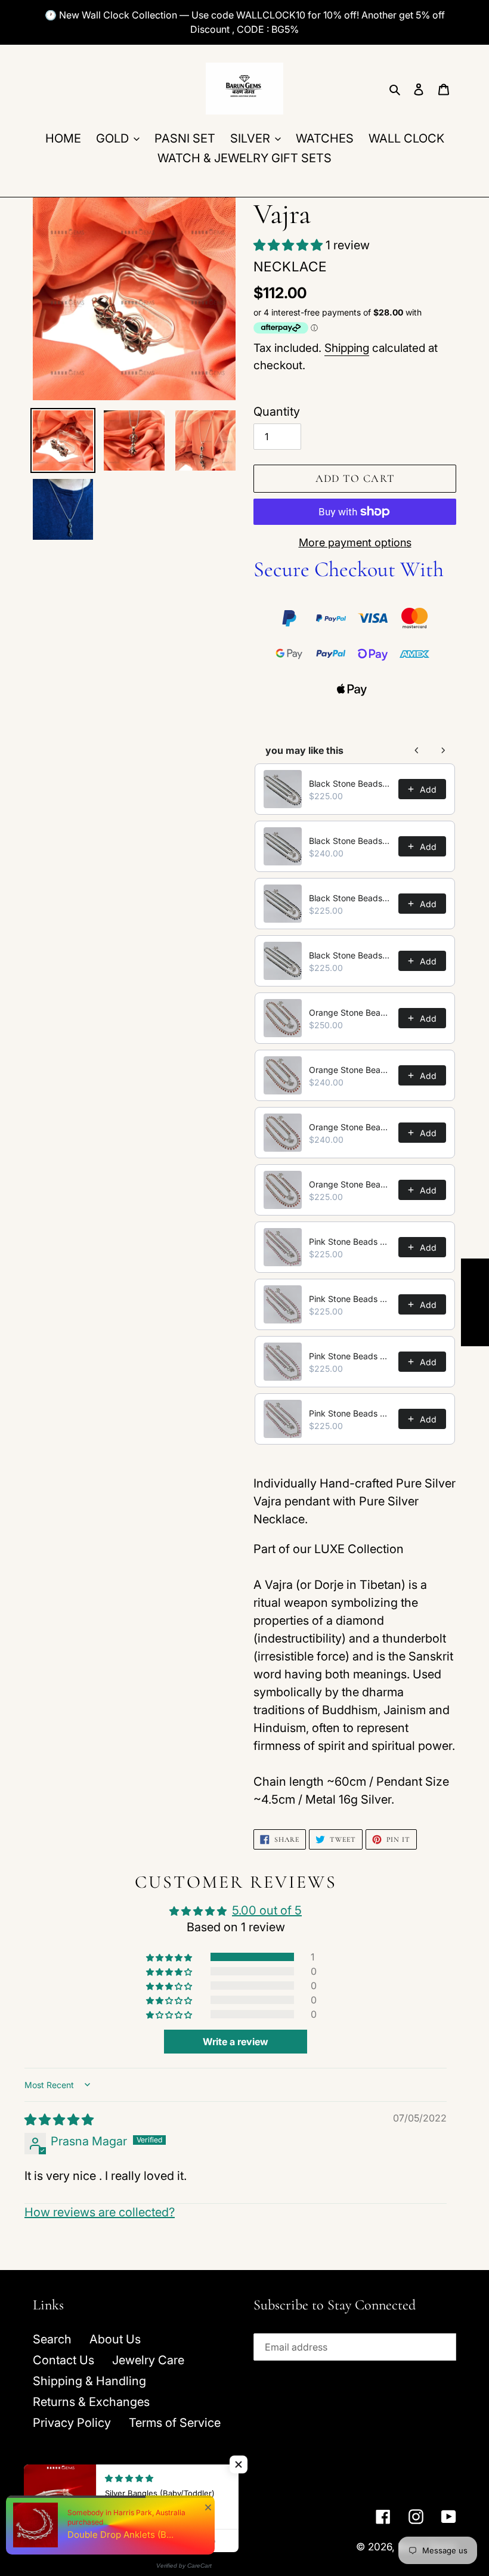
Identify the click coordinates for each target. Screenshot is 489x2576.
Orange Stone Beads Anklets (350, 1012)
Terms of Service (175, 2423)
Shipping (347, 348)
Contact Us (64, 2360)
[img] (59, 2120)
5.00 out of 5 (267, 1910)
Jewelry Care (148, 2360)
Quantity (277, 412)
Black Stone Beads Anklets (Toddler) (350, 955)
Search (52, 2339)
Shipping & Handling (89, 2381)
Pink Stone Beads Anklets (350, 1241)
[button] (290, 245)
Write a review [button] (236, 2042)
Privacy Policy (72, 2423)
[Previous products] (417, 750)
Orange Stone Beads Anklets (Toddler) (350, 1184)
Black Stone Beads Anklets (350, 783)
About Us (115, 2339)
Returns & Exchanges (91, 2402)
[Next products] (443, 750)
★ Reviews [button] (475, 1302)
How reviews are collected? (100, 2212)
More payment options (355, 542)
